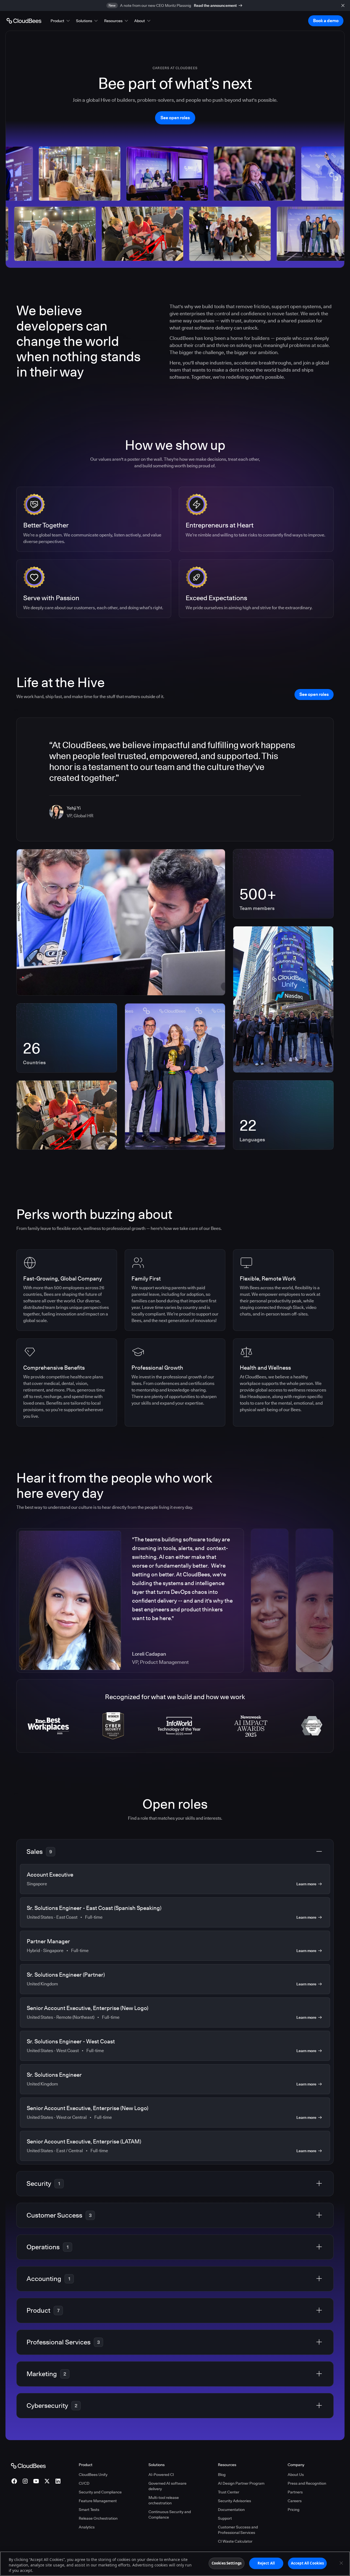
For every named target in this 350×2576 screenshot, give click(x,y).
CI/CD (84, 2483)
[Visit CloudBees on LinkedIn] (58, 2481)
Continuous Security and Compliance (170, 2514)
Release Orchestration (98, 2518)
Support (225, 2518)
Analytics (87, 2527)
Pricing (294, 2510)
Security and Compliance (100, 2492)
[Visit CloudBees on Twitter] (47, 2481)
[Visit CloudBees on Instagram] (25, 2481)
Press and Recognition (307, 2483)
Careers (295, 2501)
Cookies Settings (227, 2563)
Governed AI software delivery (167, 2486)
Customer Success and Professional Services (238, 2530)
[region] (175, 2564)
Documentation (231, 2510)
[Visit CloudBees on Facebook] (14, 2481)
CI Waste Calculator (235, 2541)
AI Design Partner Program (241, 2483)
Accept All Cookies (307, 2563)
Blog (222, 2475)
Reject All (266, 2563)
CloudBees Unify (93, 2475)
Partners (295, 2492)
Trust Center (229, 2492)
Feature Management (98, 2501)
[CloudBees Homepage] (28, 2466)
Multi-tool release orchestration (164, 2500)
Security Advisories (234, 2501)
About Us (296, 2475)
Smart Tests (89, 2510)
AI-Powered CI (161, 2475)
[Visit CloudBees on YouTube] (36, 2481)
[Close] (341, 2563)
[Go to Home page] (24, 21)
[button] (61, 21)
